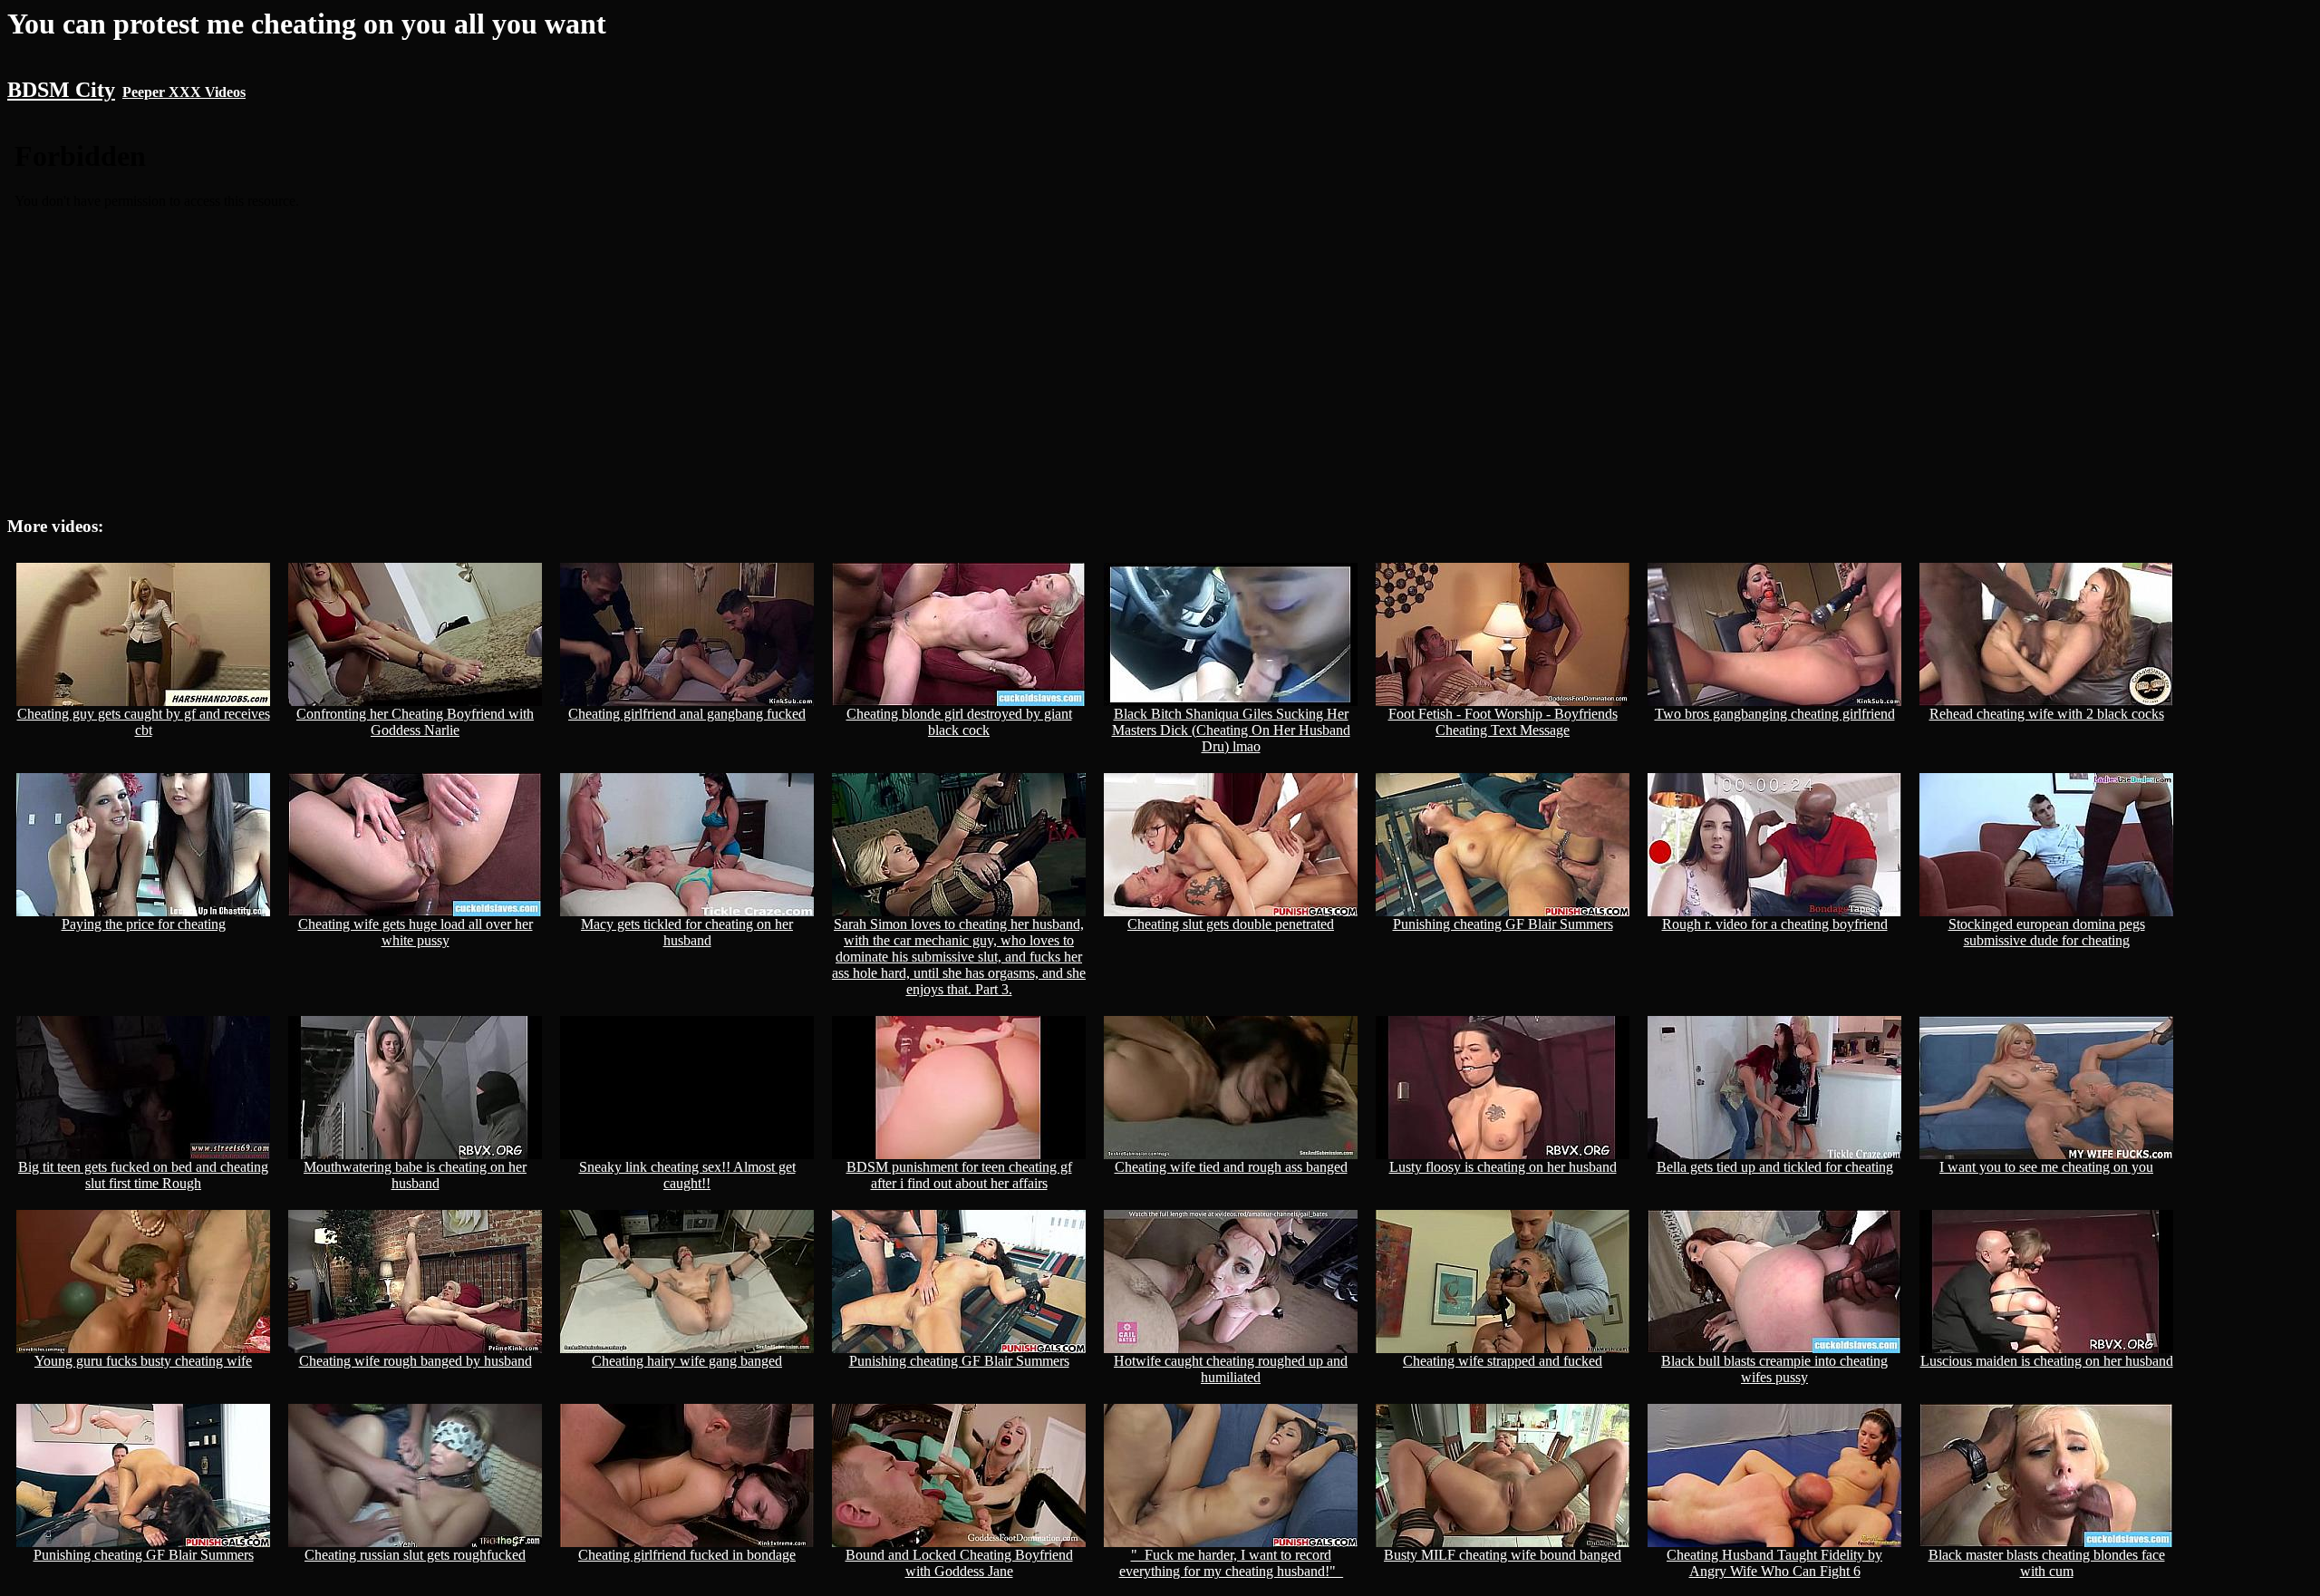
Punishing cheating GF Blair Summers (1503, 924)
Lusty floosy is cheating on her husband (1503, 1167)
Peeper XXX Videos (184, 92)
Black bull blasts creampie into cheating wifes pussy (1774, 1369)
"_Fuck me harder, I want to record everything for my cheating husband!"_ (1231, 1563)
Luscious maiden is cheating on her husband (2047, 1361)
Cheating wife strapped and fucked (1503, 1361)
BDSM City (61, 90)
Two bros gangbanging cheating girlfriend (1775, 714)
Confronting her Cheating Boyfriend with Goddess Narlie (415, 722)
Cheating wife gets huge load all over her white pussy (416, 932)
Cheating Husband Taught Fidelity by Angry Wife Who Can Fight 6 (1774, 1563)
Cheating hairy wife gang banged (687, 1361)
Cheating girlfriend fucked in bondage (687, 1555)
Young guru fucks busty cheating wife (143, 1361)
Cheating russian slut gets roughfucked (415, 1555)
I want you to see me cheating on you (2046, 1167)
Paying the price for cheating (144, 924)
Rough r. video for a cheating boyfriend (1775, 924)
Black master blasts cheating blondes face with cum (2047, 1563)
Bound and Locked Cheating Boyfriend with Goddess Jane (959, 1563)
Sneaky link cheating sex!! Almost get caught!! (687, 1175)
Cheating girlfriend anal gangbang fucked (687, 714)
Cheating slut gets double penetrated (1231, 924)
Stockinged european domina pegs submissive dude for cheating (2047, 932)
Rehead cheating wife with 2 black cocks (2047, 714)
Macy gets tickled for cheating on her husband (687, 932)
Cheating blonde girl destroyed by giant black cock (959, 722)
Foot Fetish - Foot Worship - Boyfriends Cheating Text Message (1503, 722)
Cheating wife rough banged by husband (416, 1361)
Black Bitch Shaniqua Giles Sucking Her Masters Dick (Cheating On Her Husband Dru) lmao (1231, 730)
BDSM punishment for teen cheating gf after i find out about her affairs (959, 1175)
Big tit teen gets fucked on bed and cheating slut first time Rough (143, 1175)
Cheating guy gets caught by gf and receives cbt (144, 722)
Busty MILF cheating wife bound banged (1503, 1555)
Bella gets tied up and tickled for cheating (1775, 1167)
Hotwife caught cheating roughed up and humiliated (1231, 1369)
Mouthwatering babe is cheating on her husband (415, 1175)
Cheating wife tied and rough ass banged (1231, 1167)
